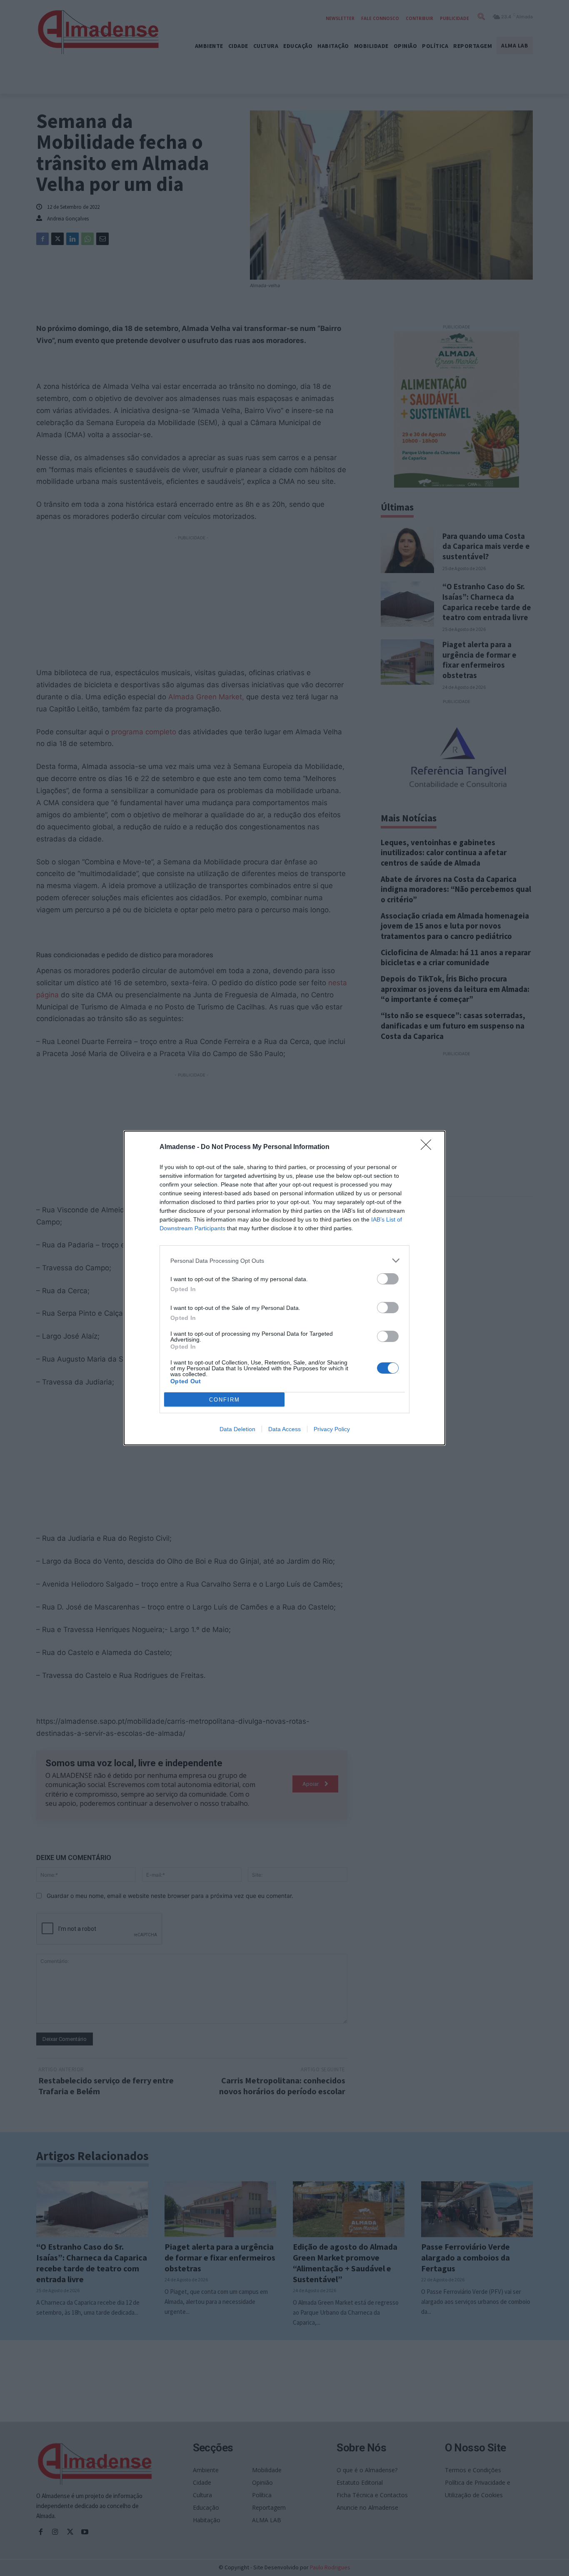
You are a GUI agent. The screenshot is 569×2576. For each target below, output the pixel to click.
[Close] (429, 1147)
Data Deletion (237, 1429)
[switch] (388, 1279)
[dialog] (284, 1288)
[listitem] (284, 1260)
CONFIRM (225, 1400)
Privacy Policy (332, 1429)
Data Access (284, 1429)
